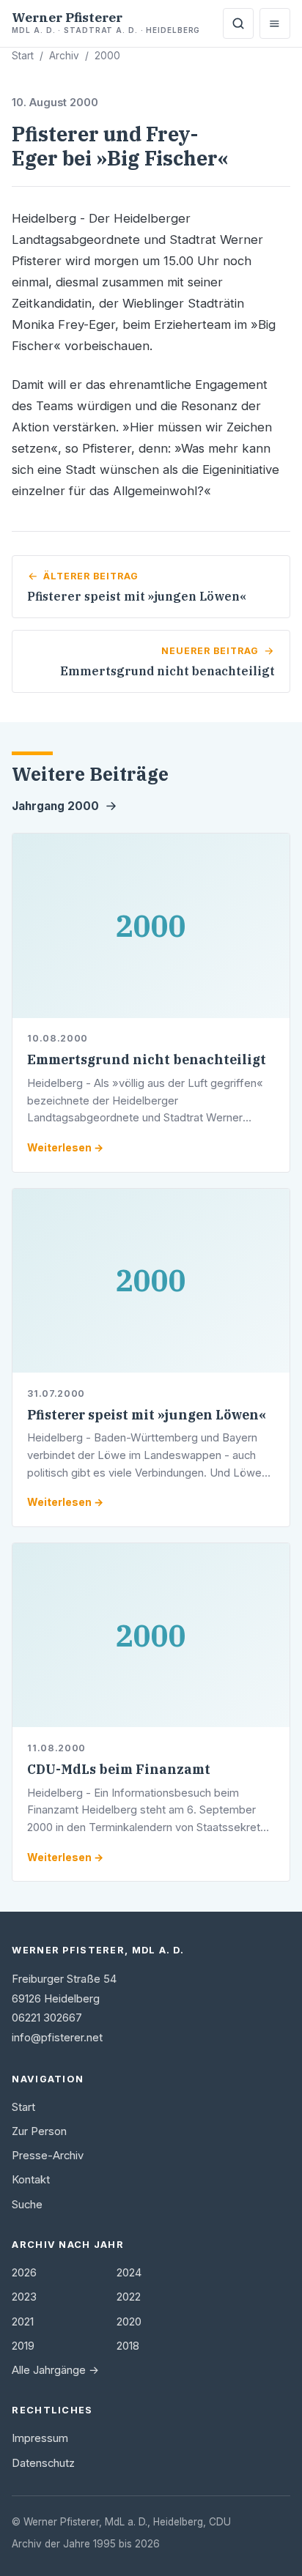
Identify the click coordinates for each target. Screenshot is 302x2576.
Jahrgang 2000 (55, 806)
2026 (24, 2273)
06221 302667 (47, 2018)
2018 (128, 2346)
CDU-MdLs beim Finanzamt (119, 1769)
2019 (23, 2346)
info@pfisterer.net (57, 2038)
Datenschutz (43, 2463)
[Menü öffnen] (275, 23)
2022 (129, 2297)
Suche (27, 2205)
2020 (129, 2322)
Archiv (64, 56)
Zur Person (39, 2131)
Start (23, 56)
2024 (129, 2273)
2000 (107, 56)
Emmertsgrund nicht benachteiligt (147, 1059)
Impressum (40, 2438)
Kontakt (31, 2180)
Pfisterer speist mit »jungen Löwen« (147, 1415)
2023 (24, 2297)
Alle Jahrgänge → (55, 2370)
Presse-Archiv (48, 2156)
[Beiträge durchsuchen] (238, 23)
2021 (23, 2322)
